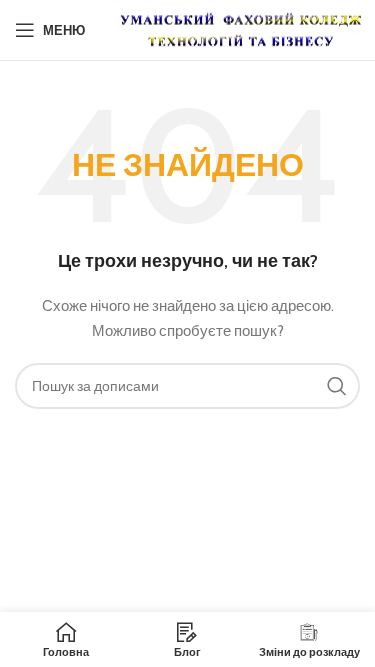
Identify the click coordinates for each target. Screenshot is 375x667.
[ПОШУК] (337, 386)
